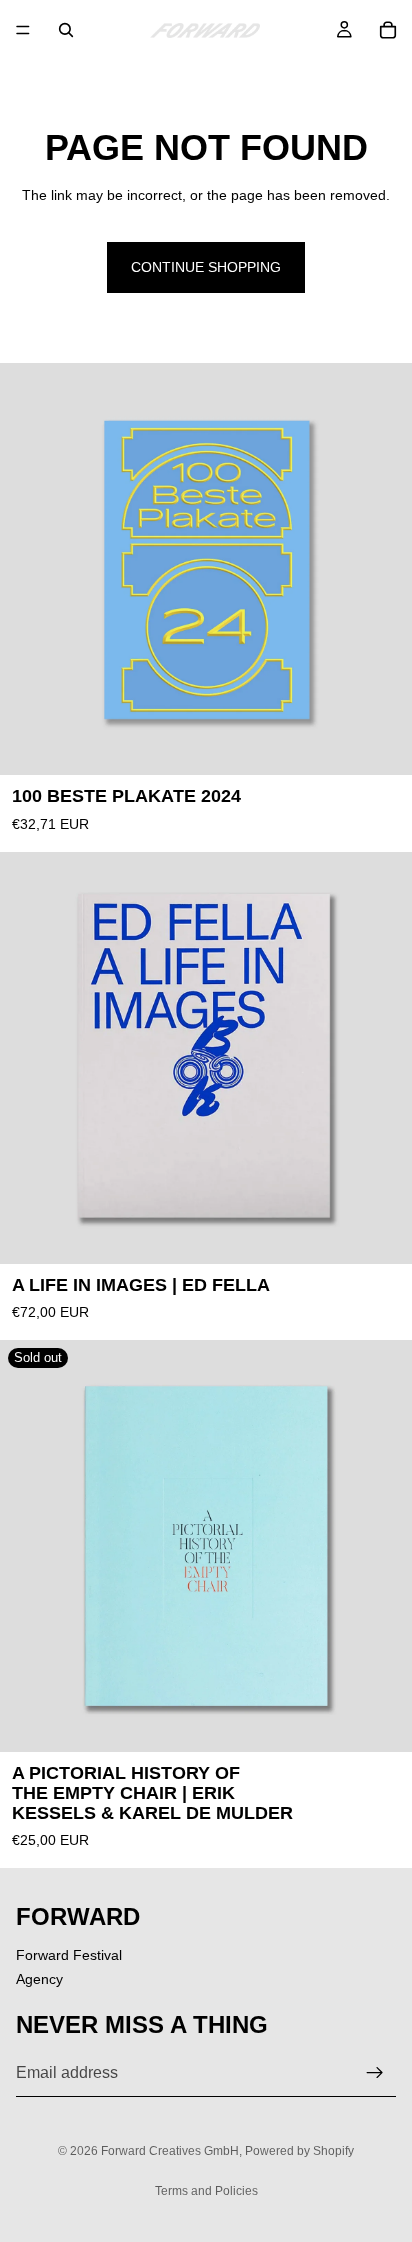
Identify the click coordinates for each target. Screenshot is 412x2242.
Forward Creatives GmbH (170, 2151)
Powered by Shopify (299, 2151)
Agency (39, 1979)
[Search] (66, 30)
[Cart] (388, 30)
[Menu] (23, 30)
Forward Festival (69, 1955)
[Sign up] (375, 2073)
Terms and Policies (206, 2191)
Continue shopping (206, 267)
